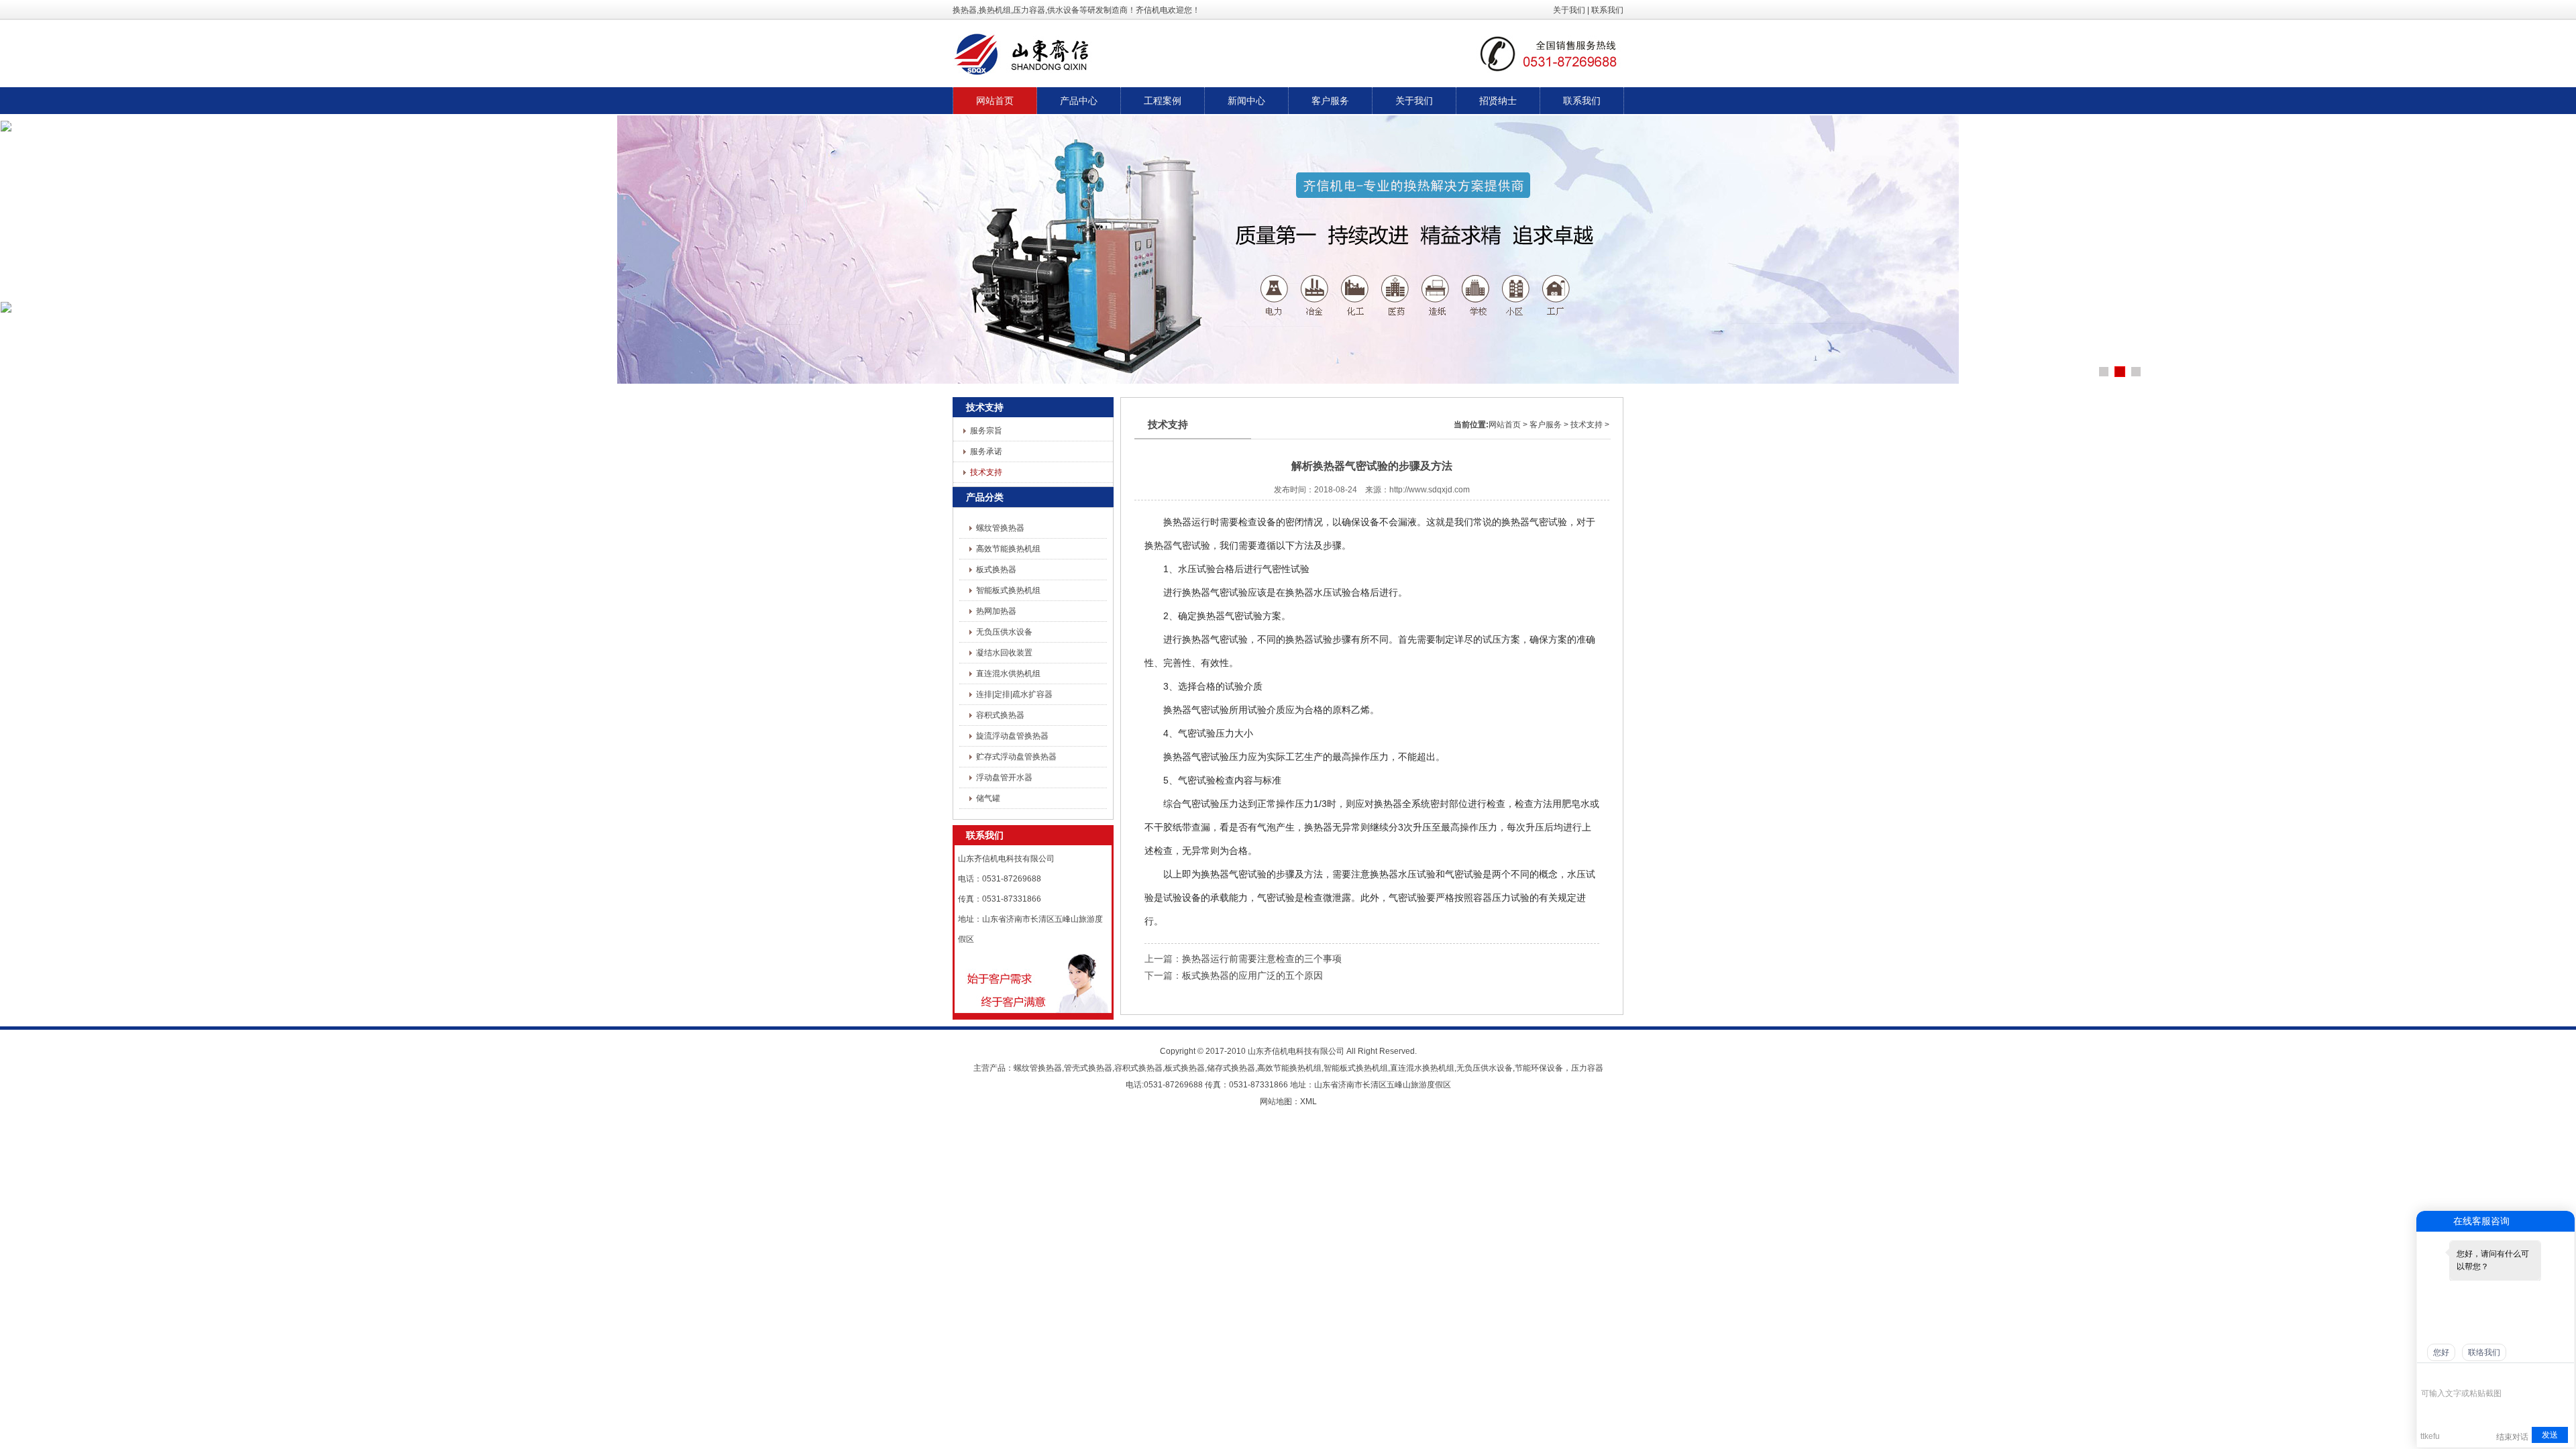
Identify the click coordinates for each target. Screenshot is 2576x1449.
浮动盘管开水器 (1004, 777)
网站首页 (1505, 425)
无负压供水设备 (1004, 632)
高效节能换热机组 (1008, 549)
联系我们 (1607, 10)
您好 (2441, 1352)
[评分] (2448, 1375)
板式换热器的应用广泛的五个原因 (1252, 975)
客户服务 (1546, 425)
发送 (2550, 1435)
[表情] (2428, 1374)
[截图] (2482, 1374)
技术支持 (986, 472)
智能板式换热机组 (1008, 590)
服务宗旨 (986, 431)
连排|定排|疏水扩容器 (1014, 694)
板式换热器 (996, 570)
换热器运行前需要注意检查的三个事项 (1262, 959)
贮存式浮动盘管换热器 (1016, 757)
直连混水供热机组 (1008, 674)
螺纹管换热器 (1000, 528)
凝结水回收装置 (1004, 653)
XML (1308, 1102)
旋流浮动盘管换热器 (1012, 736)
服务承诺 (986, 451)
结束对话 (2512, 1437)
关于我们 (1569, 10)
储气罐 (988, 798)
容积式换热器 (1000, 715)
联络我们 (2484, 1352)
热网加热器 (996, 611)
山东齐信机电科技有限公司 (1296, 1051)
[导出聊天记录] (2563, 1374)
